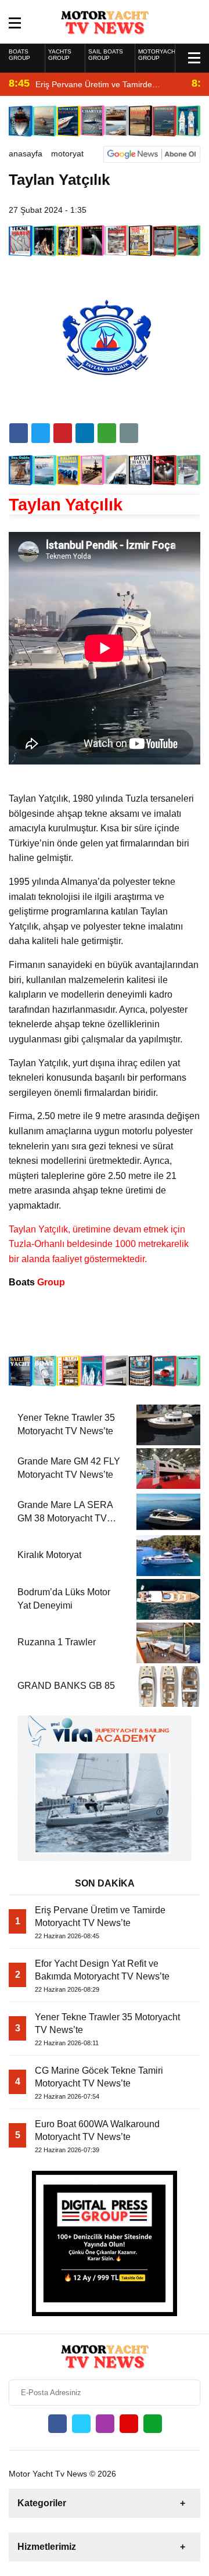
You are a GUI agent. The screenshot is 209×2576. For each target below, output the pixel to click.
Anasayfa (26, 153)
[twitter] (41, 433)
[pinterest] (85, 433)
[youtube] (129, 2424)
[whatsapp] (153, 2424)
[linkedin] (63, 433)
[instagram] (105, 2424)
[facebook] (19, 433)
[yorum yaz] (129, 433)
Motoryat (67, 153)
